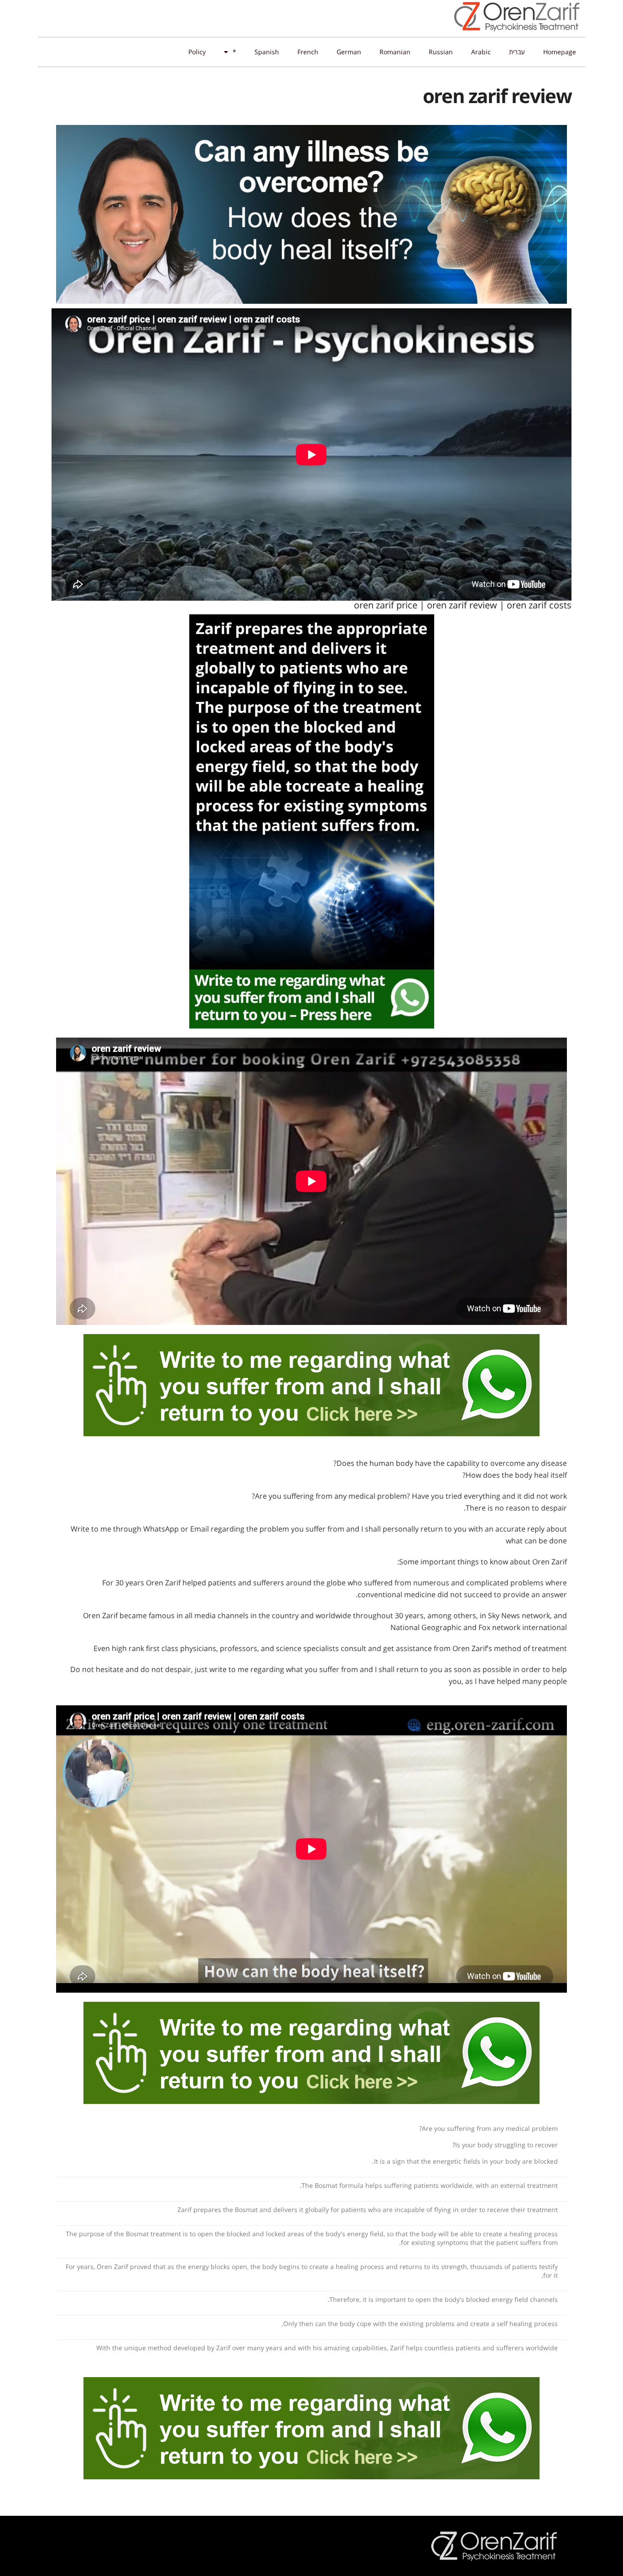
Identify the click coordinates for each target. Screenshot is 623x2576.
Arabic (481, 52)
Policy (197, 52)
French (308, 52)
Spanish (267, 52)
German (349, 52)
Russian (441, 52)
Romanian (395, 52)
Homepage (560, 52)
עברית (517, 52)
